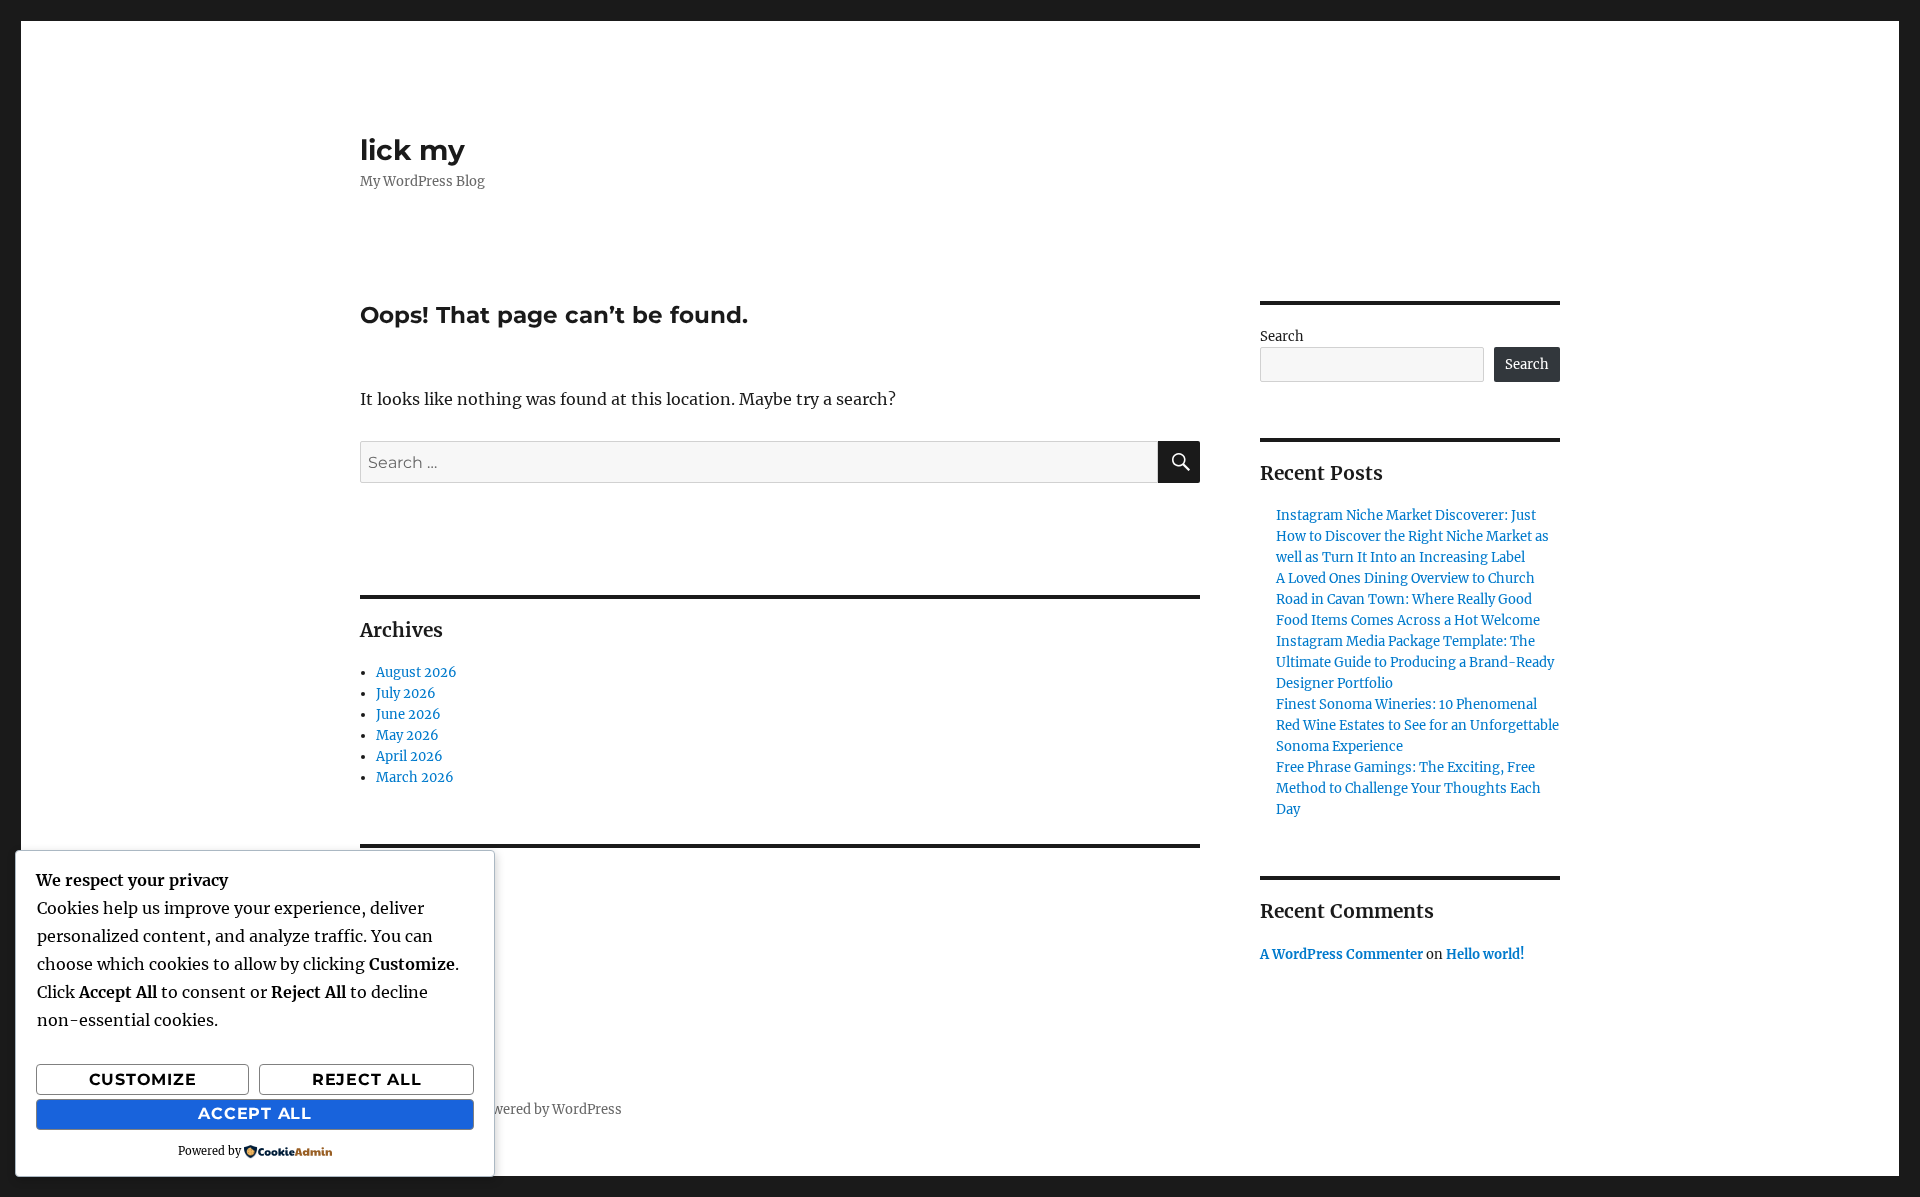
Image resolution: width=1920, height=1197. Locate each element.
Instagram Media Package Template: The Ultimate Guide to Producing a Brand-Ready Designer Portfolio (1415, 662)
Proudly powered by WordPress (523, 1109)
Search (1282, 336)
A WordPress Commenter (1341, 954)
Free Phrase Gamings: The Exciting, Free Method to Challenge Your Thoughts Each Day (1408, 788)
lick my (412, 150)
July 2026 (406, 693)
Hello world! (1485, 954)
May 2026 (407, 735)
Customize (143, 1079)
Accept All (255, 1113)
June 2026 (408, 714)
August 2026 (416, 672)
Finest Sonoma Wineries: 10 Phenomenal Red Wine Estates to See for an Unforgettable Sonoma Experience (1417, 725)
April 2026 (409, 756)
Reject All (367, 1079)
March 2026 (415, 777)
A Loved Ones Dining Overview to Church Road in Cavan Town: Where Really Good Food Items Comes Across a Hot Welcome (1408, 599)
